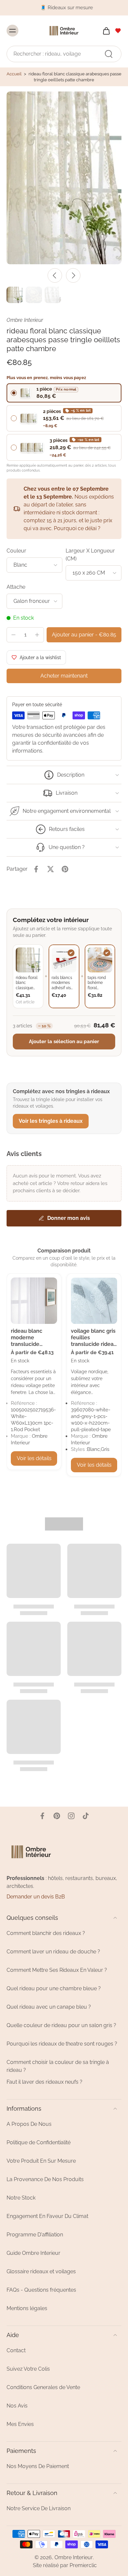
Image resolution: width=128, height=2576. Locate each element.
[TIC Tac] (86, 1816)
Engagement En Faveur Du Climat (47, 2216)
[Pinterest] (57, 1816)
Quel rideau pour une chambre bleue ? (54, 1988)
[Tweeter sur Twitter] (51, 869)
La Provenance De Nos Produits (45, 2179)
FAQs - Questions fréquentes (41, 2290)
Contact (16, 2350)
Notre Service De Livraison (39, 2508)
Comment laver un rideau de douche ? (53, 1952)
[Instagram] (71, 1816)
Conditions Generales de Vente (43, 2387)
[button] (84, 635)
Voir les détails (34, 1458)
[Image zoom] (64, 178)
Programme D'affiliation (35, 2235)
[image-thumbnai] (15, 295)
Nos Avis (17, 2406)
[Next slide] (73, 275)
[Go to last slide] (55, 275)
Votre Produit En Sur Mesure (41, 2161)
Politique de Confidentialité (39, 2142)
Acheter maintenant (64, 676)
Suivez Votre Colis (28, 2369)
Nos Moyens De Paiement (38, 2466)
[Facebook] (42, 1816)
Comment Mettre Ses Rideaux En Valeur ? (57, 1970)
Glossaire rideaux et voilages (41, 2271)
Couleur (16, 551)
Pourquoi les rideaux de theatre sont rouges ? (62, 2044)
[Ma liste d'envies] (118, 30)
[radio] (64, 393)
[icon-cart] (104, 30)
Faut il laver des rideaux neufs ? (44, 2082)
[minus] (13, 635)
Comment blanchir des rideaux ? (46, 1933)
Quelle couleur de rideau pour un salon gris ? (61, 2025)
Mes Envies (20, 2424)
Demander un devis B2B (36, 1897)
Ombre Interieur (74, 2557)
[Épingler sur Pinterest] (65, 869)
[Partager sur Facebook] (36, 869)
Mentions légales (27, 2308)
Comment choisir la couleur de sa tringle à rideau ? (58, 2066)
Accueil (14, 74)
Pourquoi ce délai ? (77, 528)
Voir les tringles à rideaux (51, 1121)
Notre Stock (21, 2198)
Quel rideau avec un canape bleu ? (49, 2007)
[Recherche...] (109, 54)
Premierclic (83, 2565)
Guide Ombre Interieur (33, 2253)
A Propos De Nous (29, 2124)
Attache (16, 587)
